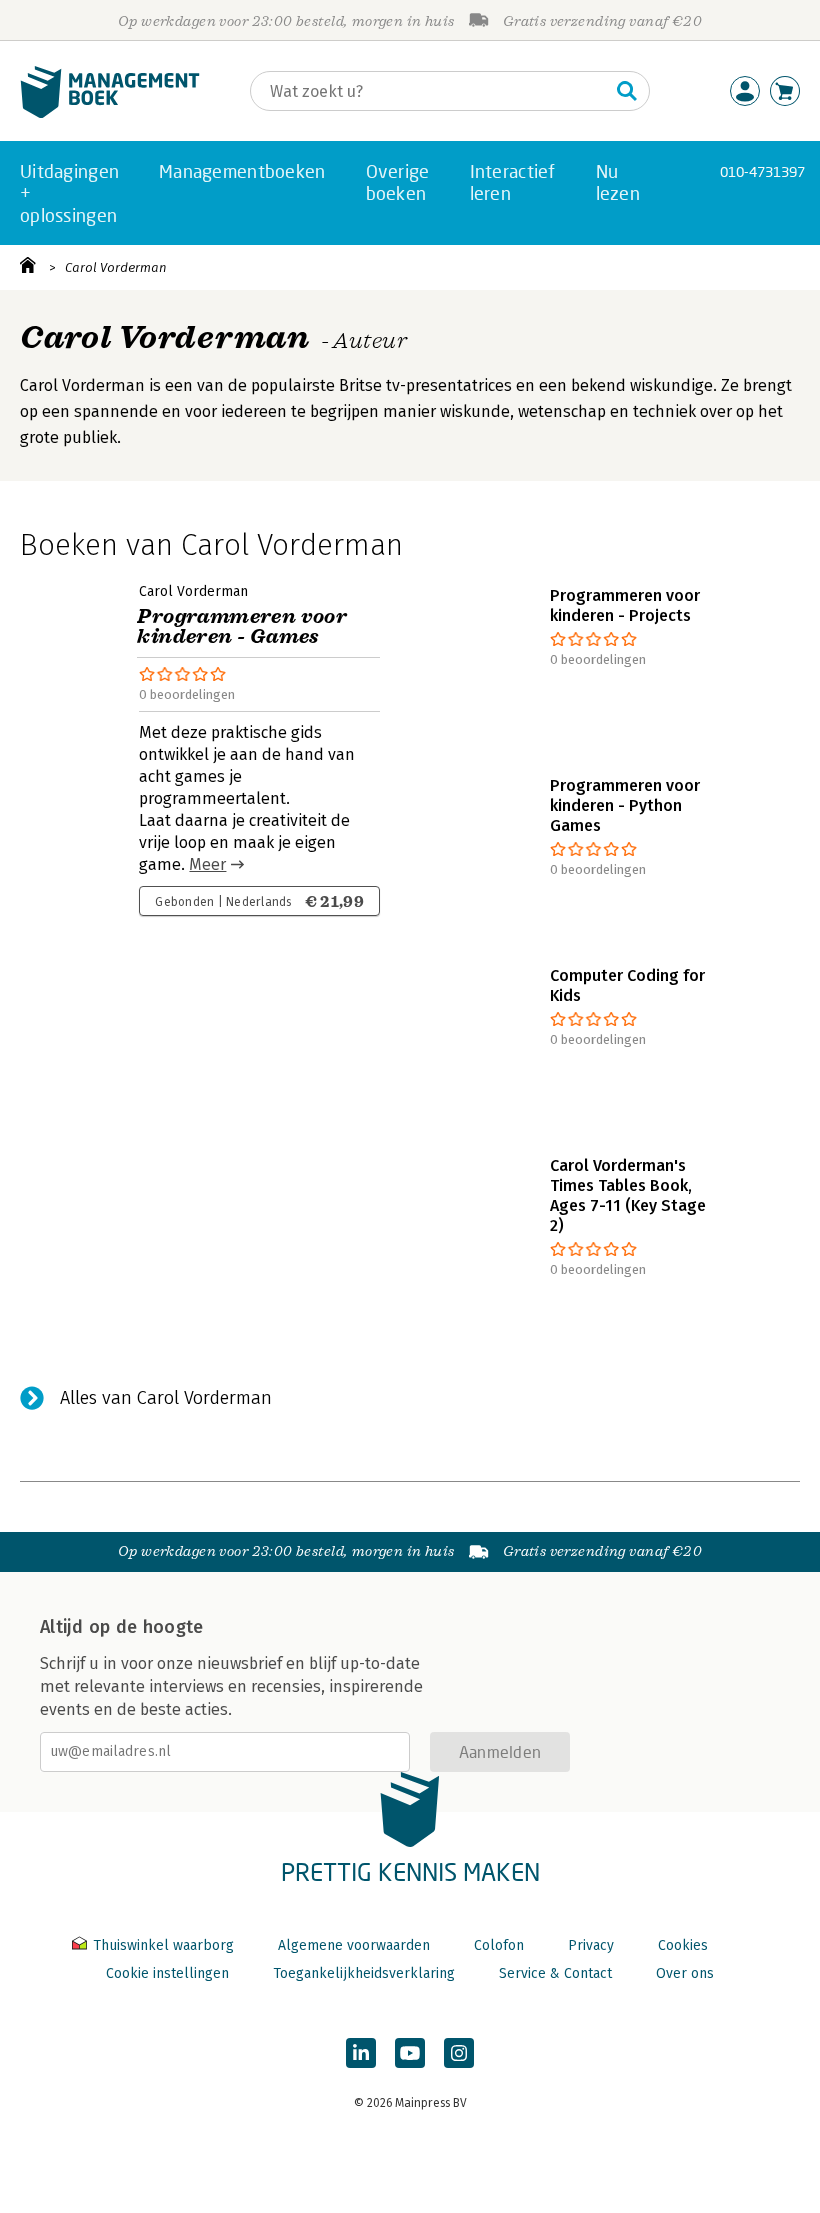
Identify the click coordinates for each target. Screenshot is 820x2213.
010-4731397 (762, 171)
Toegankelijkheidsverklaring (364, 1973)
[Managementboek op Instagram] (459, 2053)
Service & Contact (555, 1973)
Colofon (499, 1945)
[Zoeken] (627, 91)
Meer (207, 864)
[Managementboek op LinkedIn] (361, 2053)
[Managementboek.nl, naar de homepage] (110, 113)
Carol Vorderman (116, 267)
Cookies (683, 1945)
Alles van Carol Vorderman (166, 1398)
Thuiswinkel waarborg (163, 1945)
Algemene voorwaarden (354, 1945)
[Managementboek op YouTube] (410, 2053)
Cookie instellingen (167, 1973)
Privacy (591, 1945)
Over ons (685, 1973)
